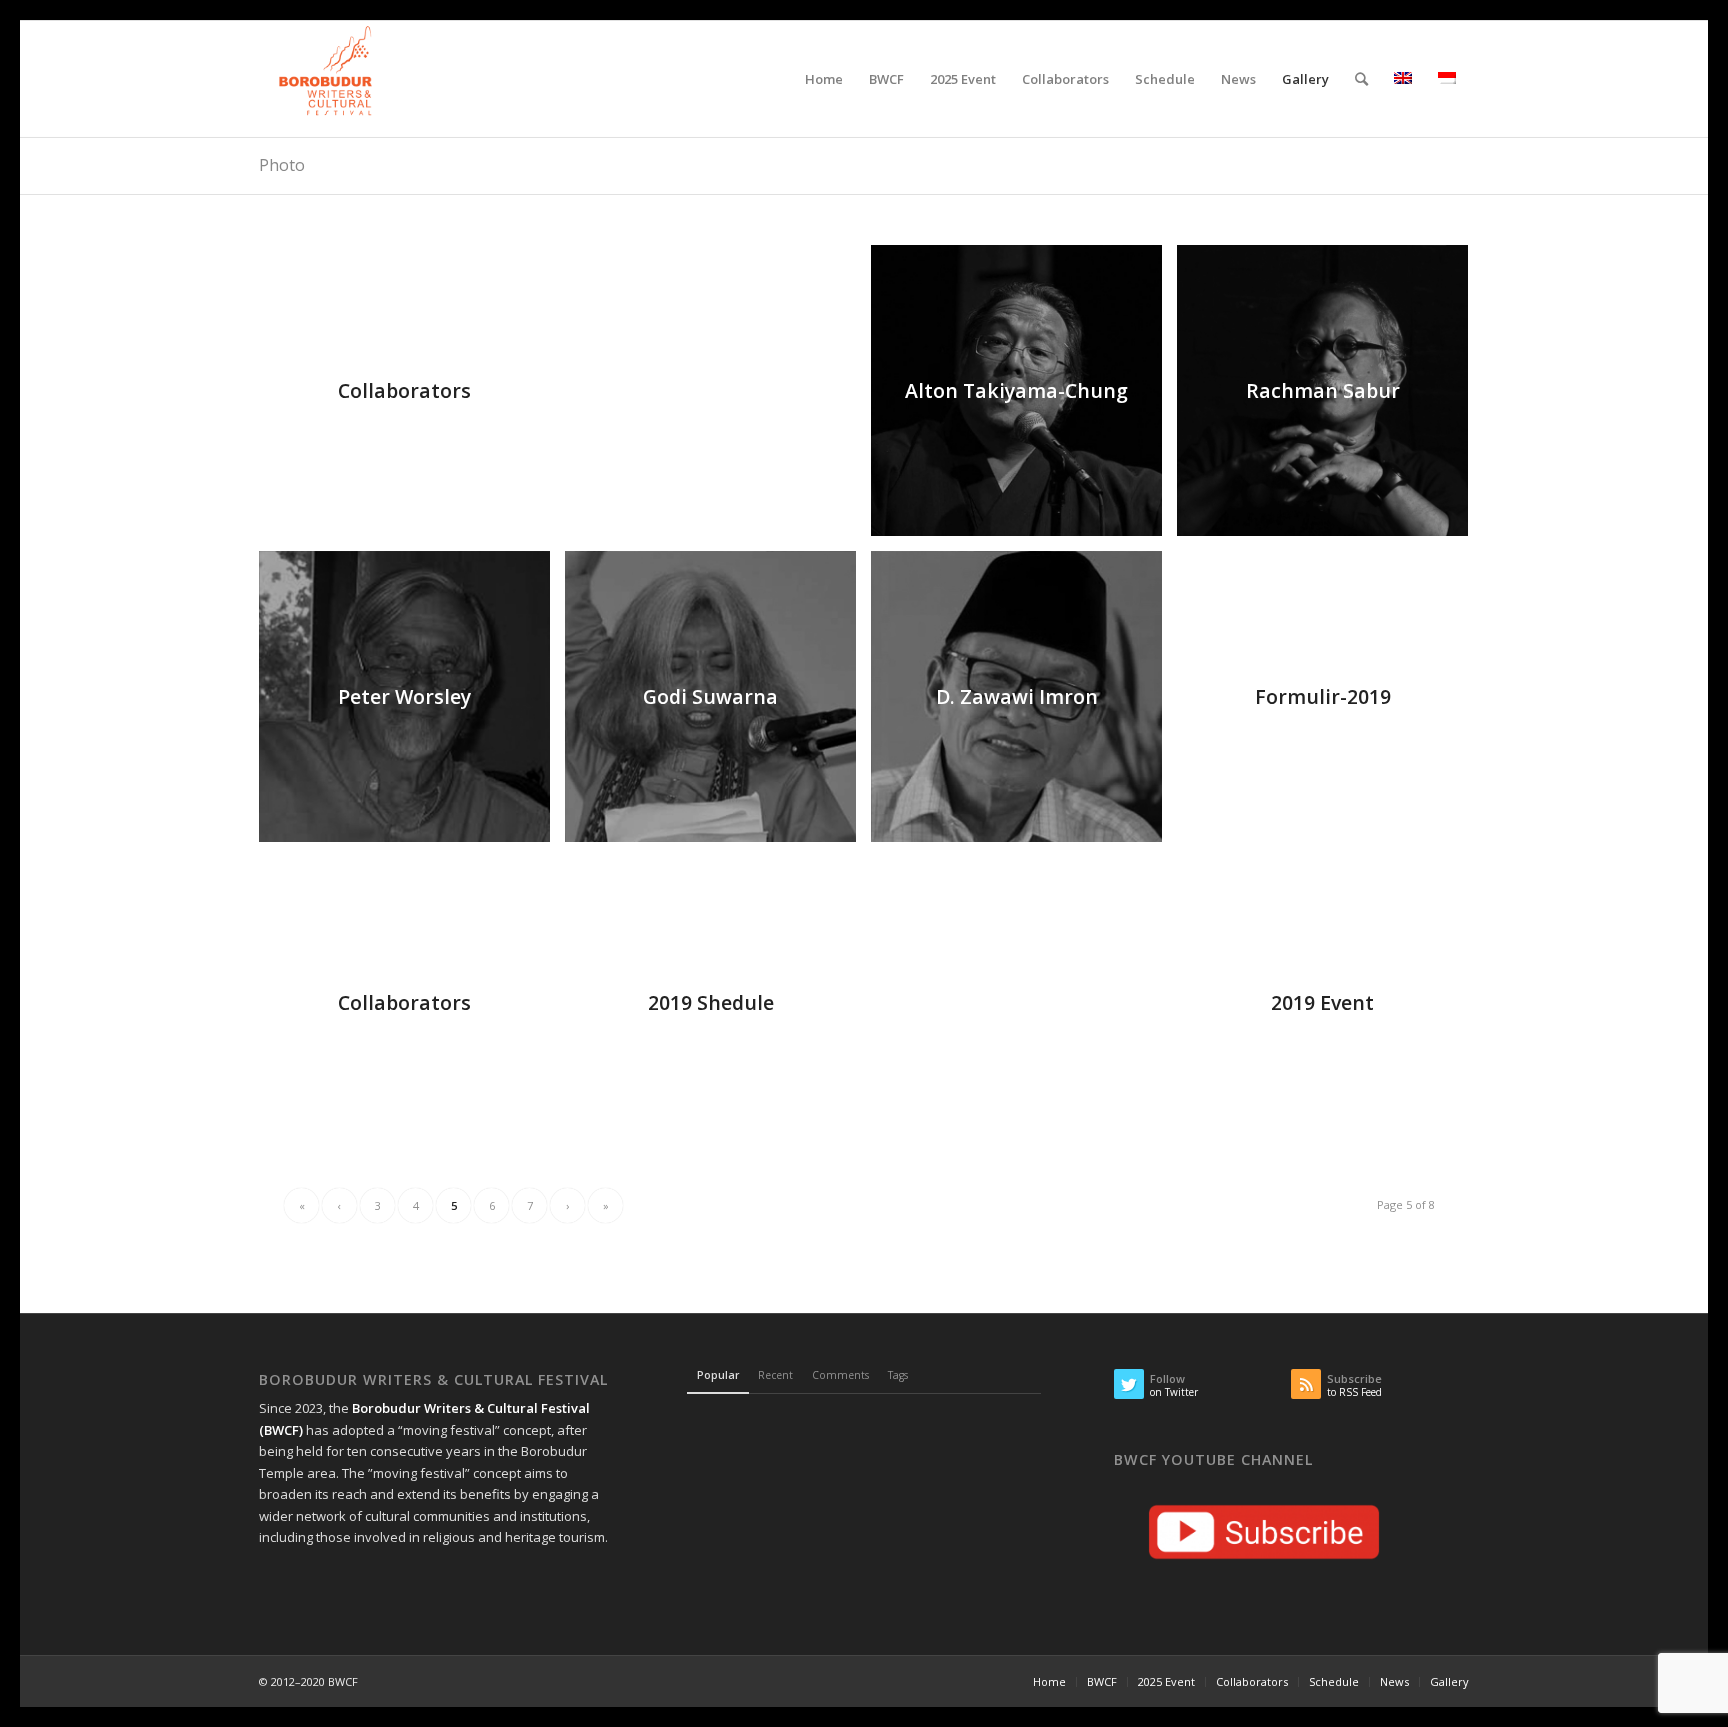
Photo (282, 165)
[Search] (1361, 79)
